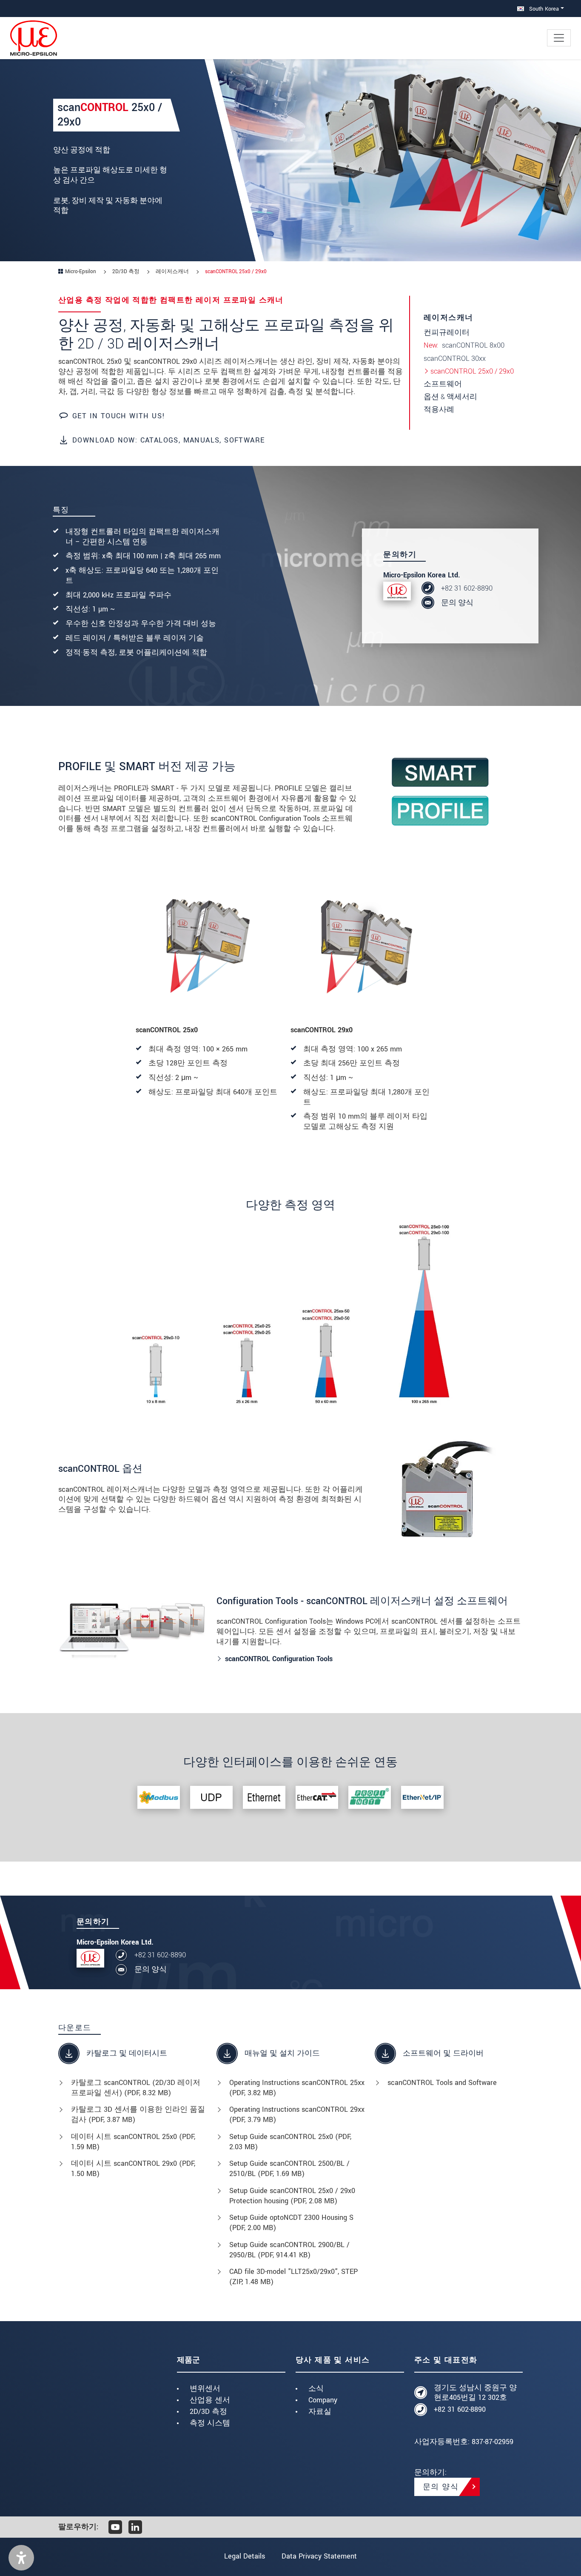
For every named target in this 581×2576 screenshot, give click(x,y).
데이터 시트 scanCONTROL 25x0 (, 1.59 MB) (133, 2142)
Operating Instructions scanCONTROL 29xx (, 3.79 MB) (297, 2115)
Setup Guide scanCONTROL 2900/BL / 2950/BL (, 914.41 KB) (289, 2250)
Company (323, 2400)
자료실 (320, 2412)
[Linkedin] (135, 2527)
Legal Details (245, 2556)
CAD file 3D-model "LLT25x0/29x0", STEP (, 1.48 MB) (293, 2277)
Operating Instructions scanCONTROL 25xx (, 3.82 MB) (297, 2088)
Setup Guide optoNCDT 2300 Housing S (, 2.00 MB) (291, 2223)
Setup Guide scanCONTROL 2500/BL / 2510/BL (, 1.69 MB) (289, 2169)
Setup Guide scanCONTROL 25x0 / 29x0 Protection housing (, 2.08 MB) (292, 2196)
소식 (316, 2389)
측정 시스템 (210, 2423)
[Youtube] (115, 2527)
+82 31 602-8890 (467, 588)
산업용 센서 (210, 2400)
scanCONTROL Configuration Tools (279, 1659)
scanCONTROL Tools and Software (442, 2083)
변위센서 (205, 2389)
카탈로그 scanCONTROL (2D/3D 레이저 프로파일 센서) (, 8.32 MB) (136, 2088)
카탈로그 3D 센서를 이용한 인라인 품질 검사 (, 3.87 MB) (138, 2115)
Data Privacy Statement (319, 2556)
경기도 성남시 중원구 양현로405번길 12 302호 (475, 2393)
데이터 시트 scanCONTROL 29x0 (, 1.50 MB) (133, 2169)
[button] (21, 2558)
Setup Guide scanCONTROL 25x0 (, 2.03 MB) (290, 2142)
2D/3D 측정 (208, 2412)
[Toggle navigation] (559, 38)
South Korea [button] (543, 9)
